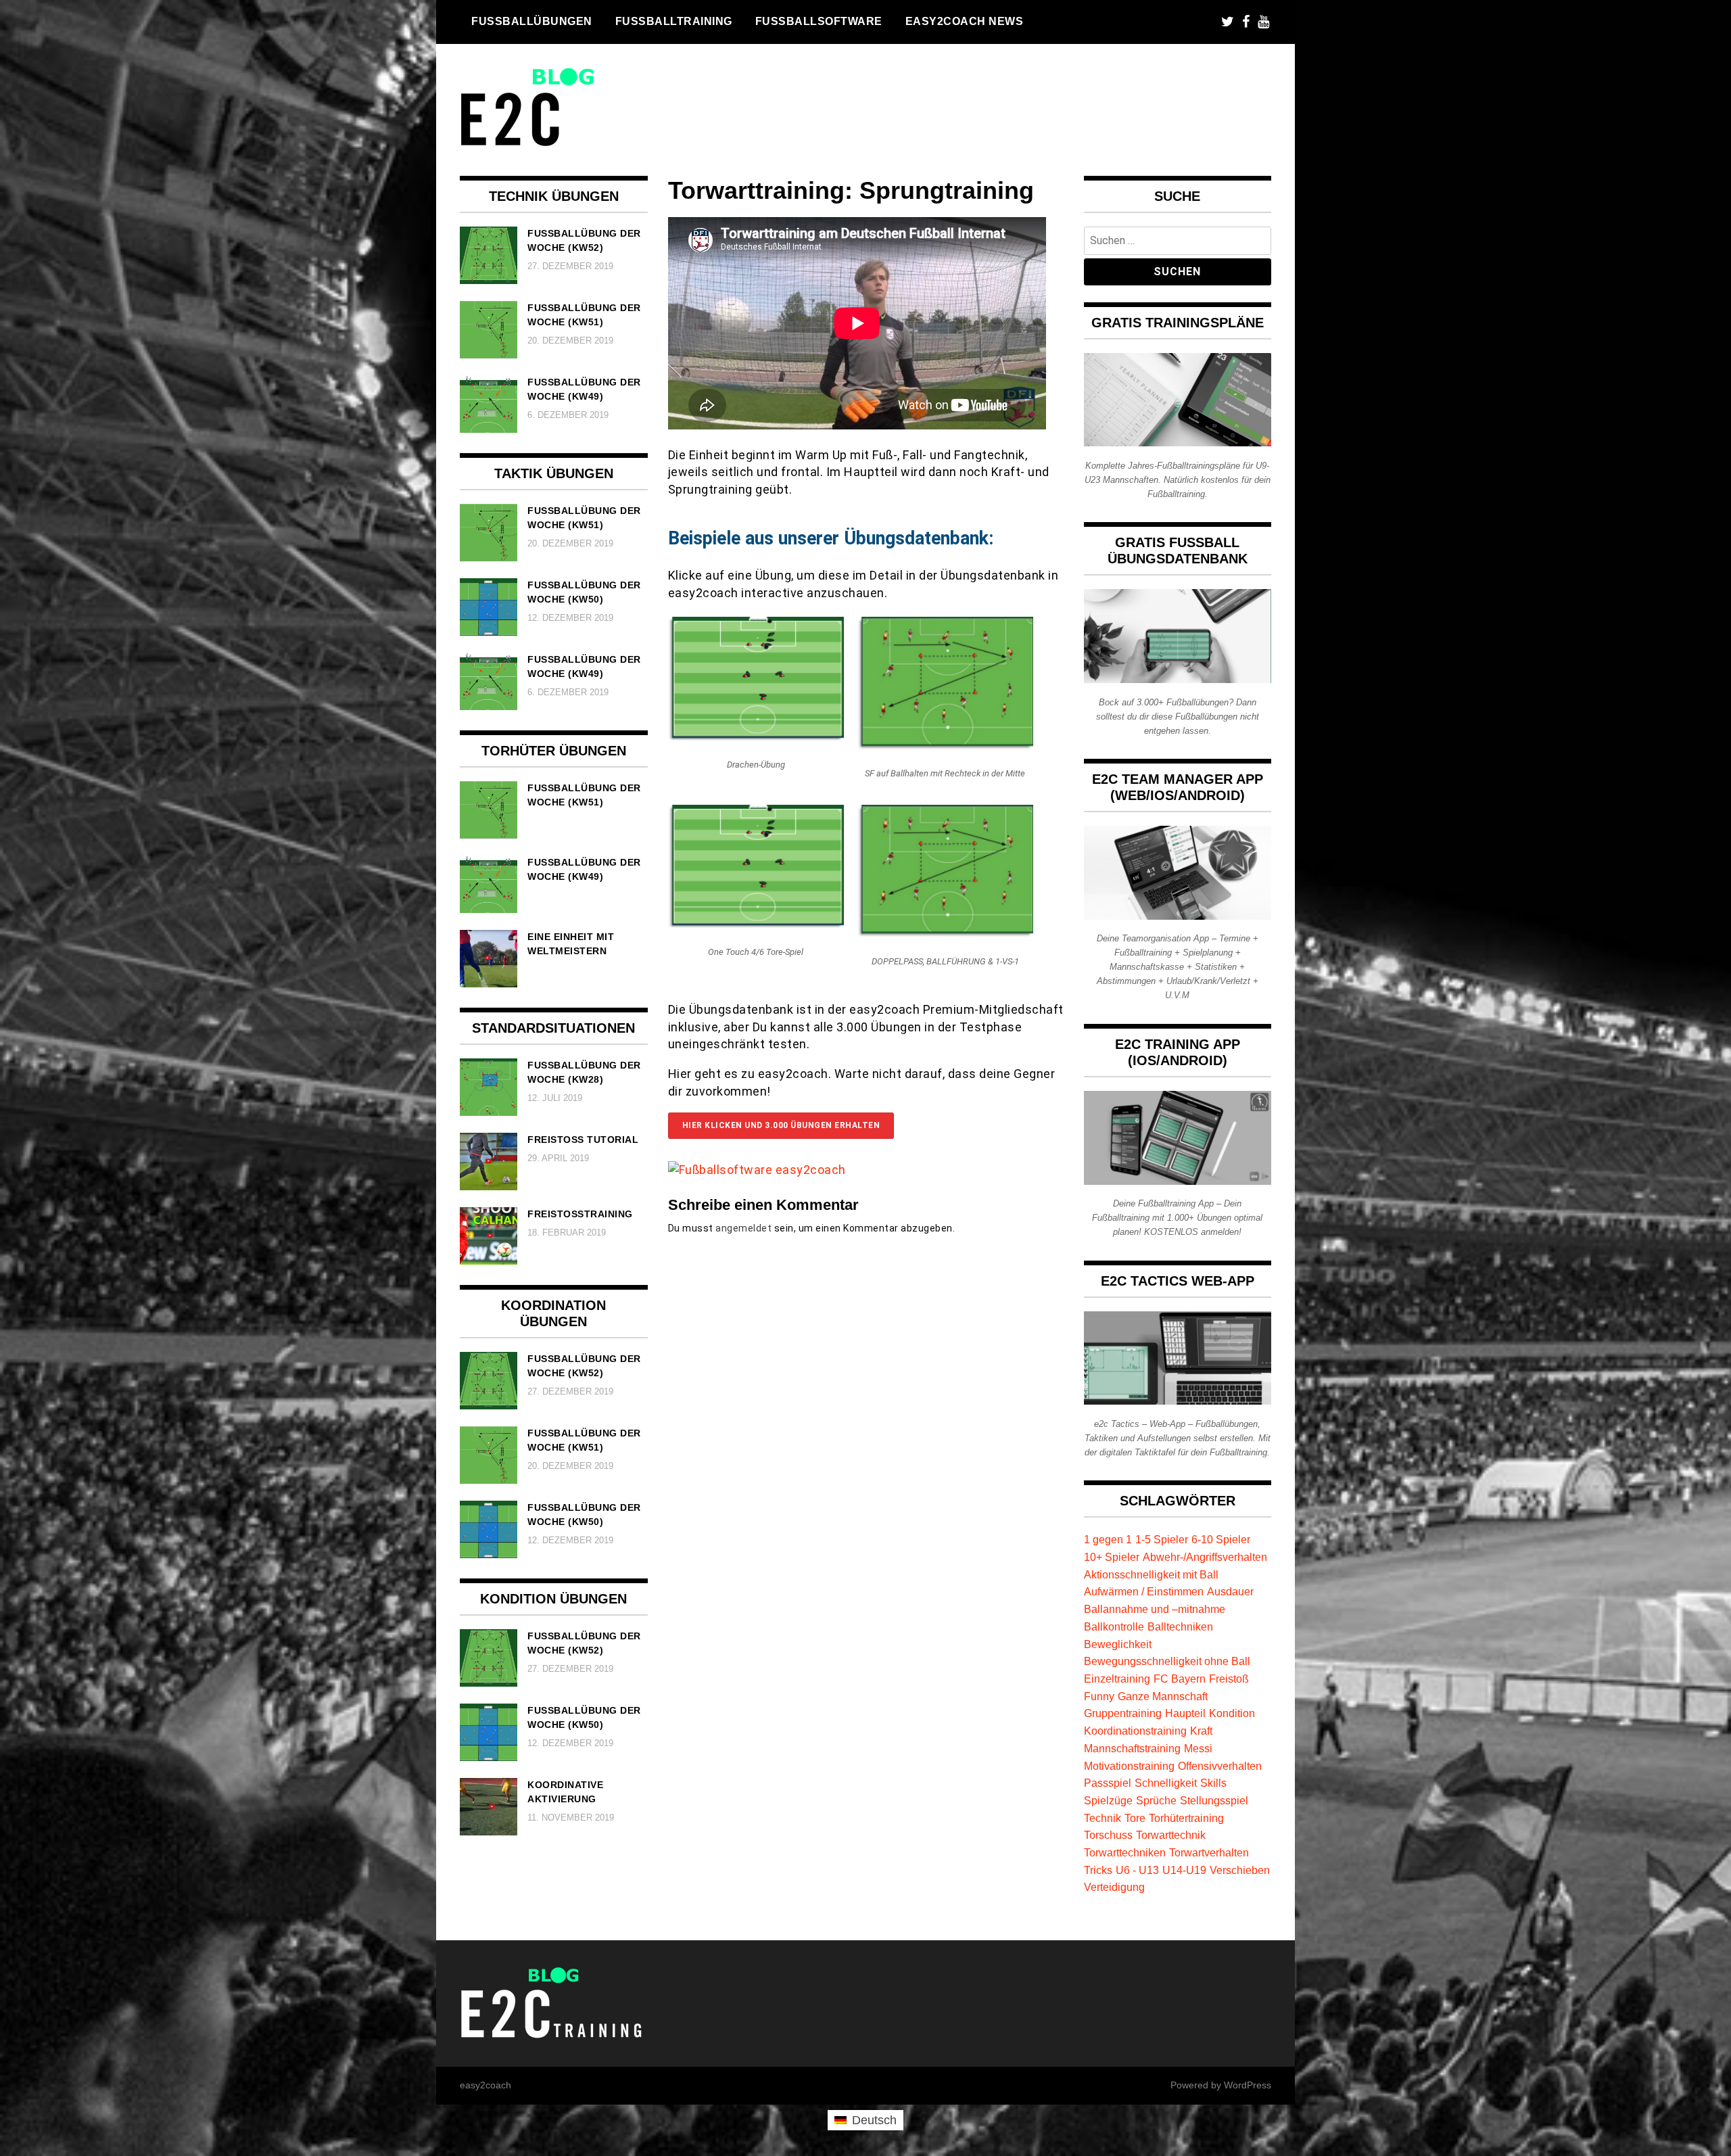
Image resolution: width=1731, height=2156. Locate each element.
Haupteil (1185, 1713)
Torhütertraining (1186, 1818)
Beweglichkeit (1118, 1644)
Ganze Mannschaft (1163, 1696)
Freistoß (1229, 1679)
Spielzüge (1108, 1800)
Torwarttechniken (1125, 1852)
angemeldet (743, 1228)
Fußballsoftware (819, 21)
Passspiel (1108, 1783)
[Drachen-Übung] (756, 737)
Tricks (1098, 1870)
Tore (1135, 1818)
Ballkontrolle (1114, 1626)
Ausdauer (1230, 1591)
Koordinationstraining (1135, 1731)
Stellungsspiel (1214, 1800)
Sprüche (1156, 1800)
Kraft (1201, 1731)
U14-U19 (1184, 1870)
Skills (1213, 1783)
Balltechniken (1180, 1626)
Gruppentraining (1123, 1713)
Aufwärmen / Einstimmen (1144, 1591)
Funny (1099, 1696)
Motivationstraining (1129, 1766)
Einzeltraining (1117, 1679)
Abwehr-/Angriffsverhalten (1205, 1557)
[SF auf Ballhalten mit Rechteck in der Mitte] (945, 746)
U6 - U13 (1137, 1870)
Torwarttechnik (1171, 1835)
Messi (1198, 1748)
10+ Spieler (1112, 1557)
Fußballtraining (674, 21)
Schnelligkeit (1166, 1783)
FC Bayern (1180, 1679)
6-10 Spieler (1221, 1539)
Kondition (1232, 1713)
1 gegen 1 (1108, 1539)
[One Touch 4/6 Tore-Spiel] (756, 924)
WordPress (1248, 2085)
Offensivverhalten (1220, 1766)
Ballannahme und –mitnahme (1155, 1609)
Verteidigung (1114, 1887)
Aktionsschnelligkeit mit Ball (1151, 1574)
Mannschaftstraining (1132, 1748)
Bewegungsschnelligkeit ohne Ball (1167, 1661)
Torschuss (1108, 1835)
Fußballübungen (532, 21)
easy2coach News (965, 21)
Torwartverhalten (1209, 1852)
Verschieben (1240, 1870)
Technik (1102, 1818)
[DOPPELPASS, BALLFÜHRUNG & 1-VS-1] (945, 933)
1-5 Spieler (1162, 1539)
